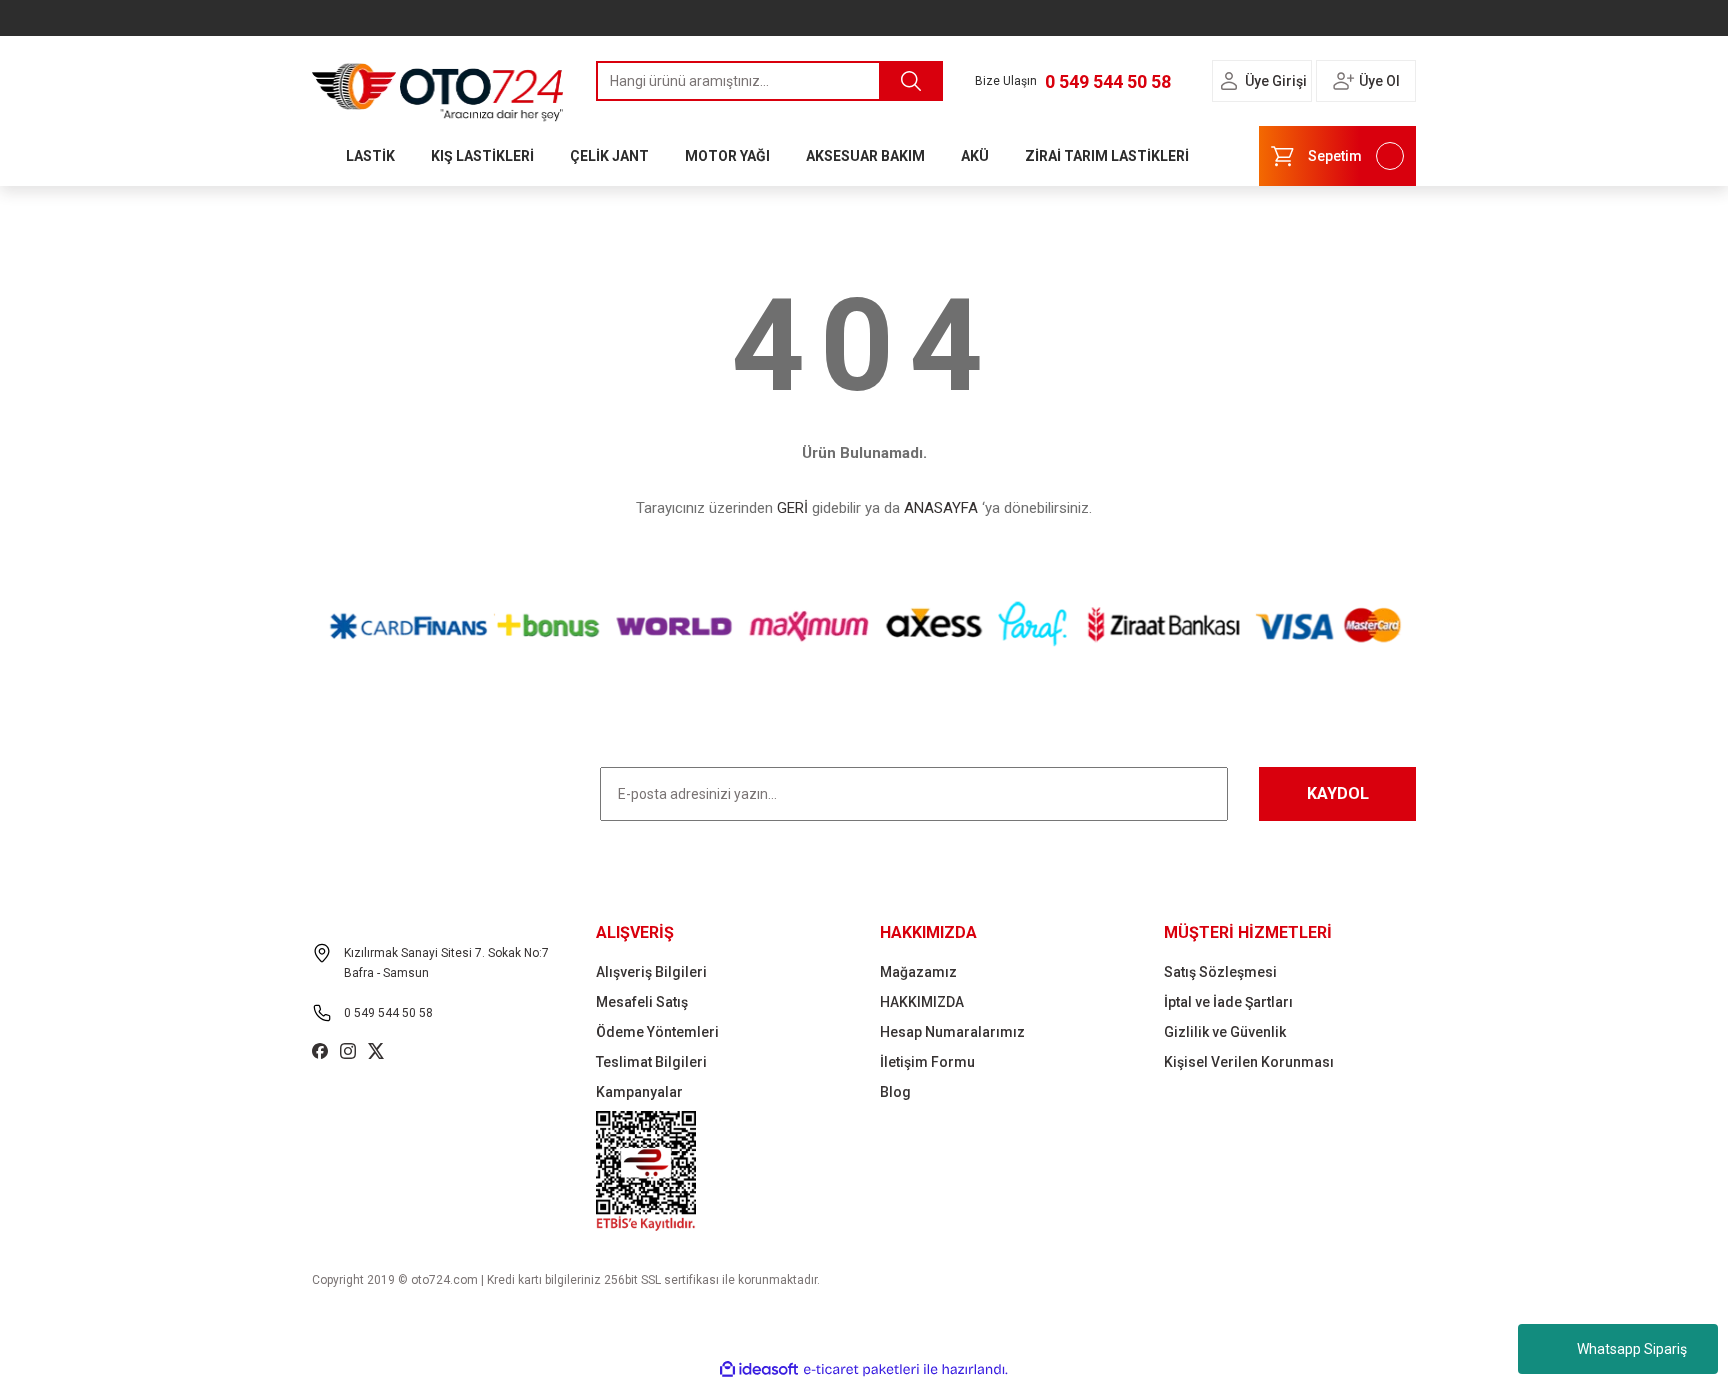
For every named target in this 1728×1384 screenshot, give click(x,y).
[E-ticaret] (861, 1370)
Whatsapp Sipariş (1632, 1349)
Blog (895, 1092)
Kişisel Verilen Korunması (1249, 1062)
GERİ (792, 508)
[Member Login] (1229, 81)
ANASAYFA (941, 508)
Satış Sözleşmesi (1220, 972)
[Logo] (438, 87)
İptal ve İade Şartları (1228, 1002)
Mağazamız (918, 972)
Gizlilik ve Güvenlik (1225, 1032)
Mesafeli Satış (642, 1002)
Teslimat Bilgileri (651, 1062)
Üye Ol (1379, 81)
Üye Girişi (1276, 81)
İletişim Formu (927, 1062)
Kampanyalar (639, 1092)
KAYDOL (1338, 793)
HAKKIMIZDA (922, 1002)
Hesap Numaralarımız (952, 1032)
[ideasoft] (759, 1369)
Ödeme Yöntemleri (657, 1032)
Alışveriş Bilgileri (651, 972)
